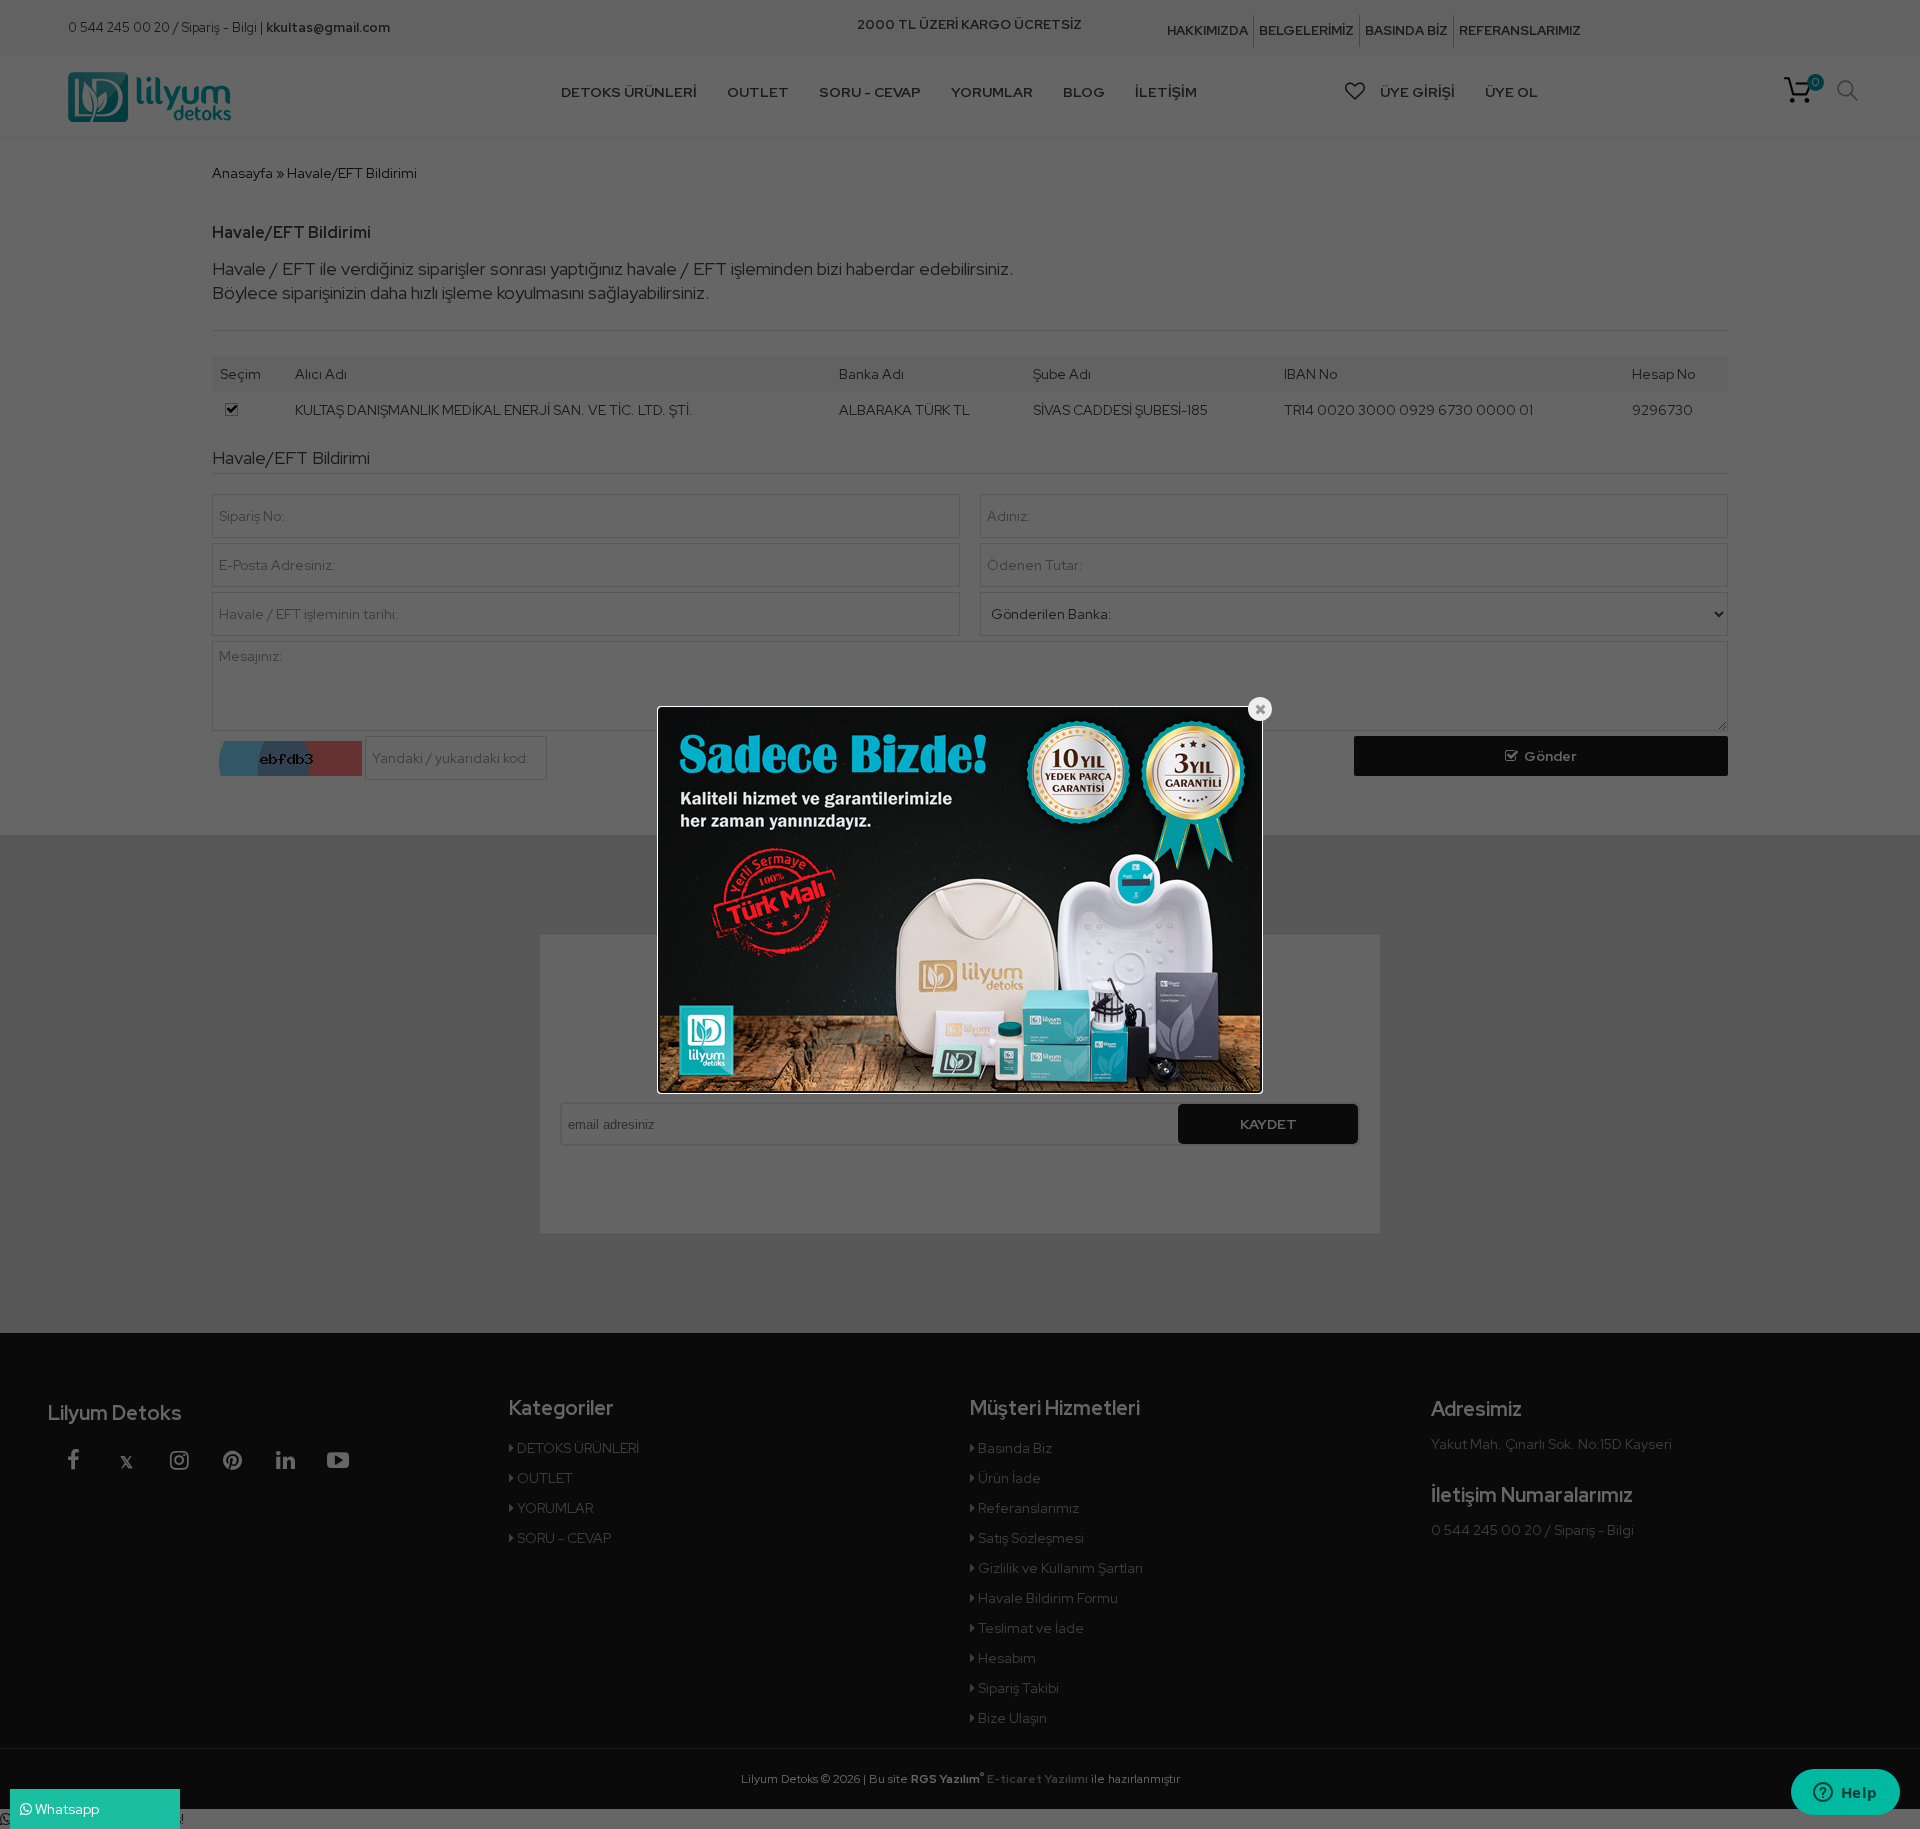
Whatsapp (65, 1809)
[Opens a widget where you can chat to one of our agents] (1845, 1794)
